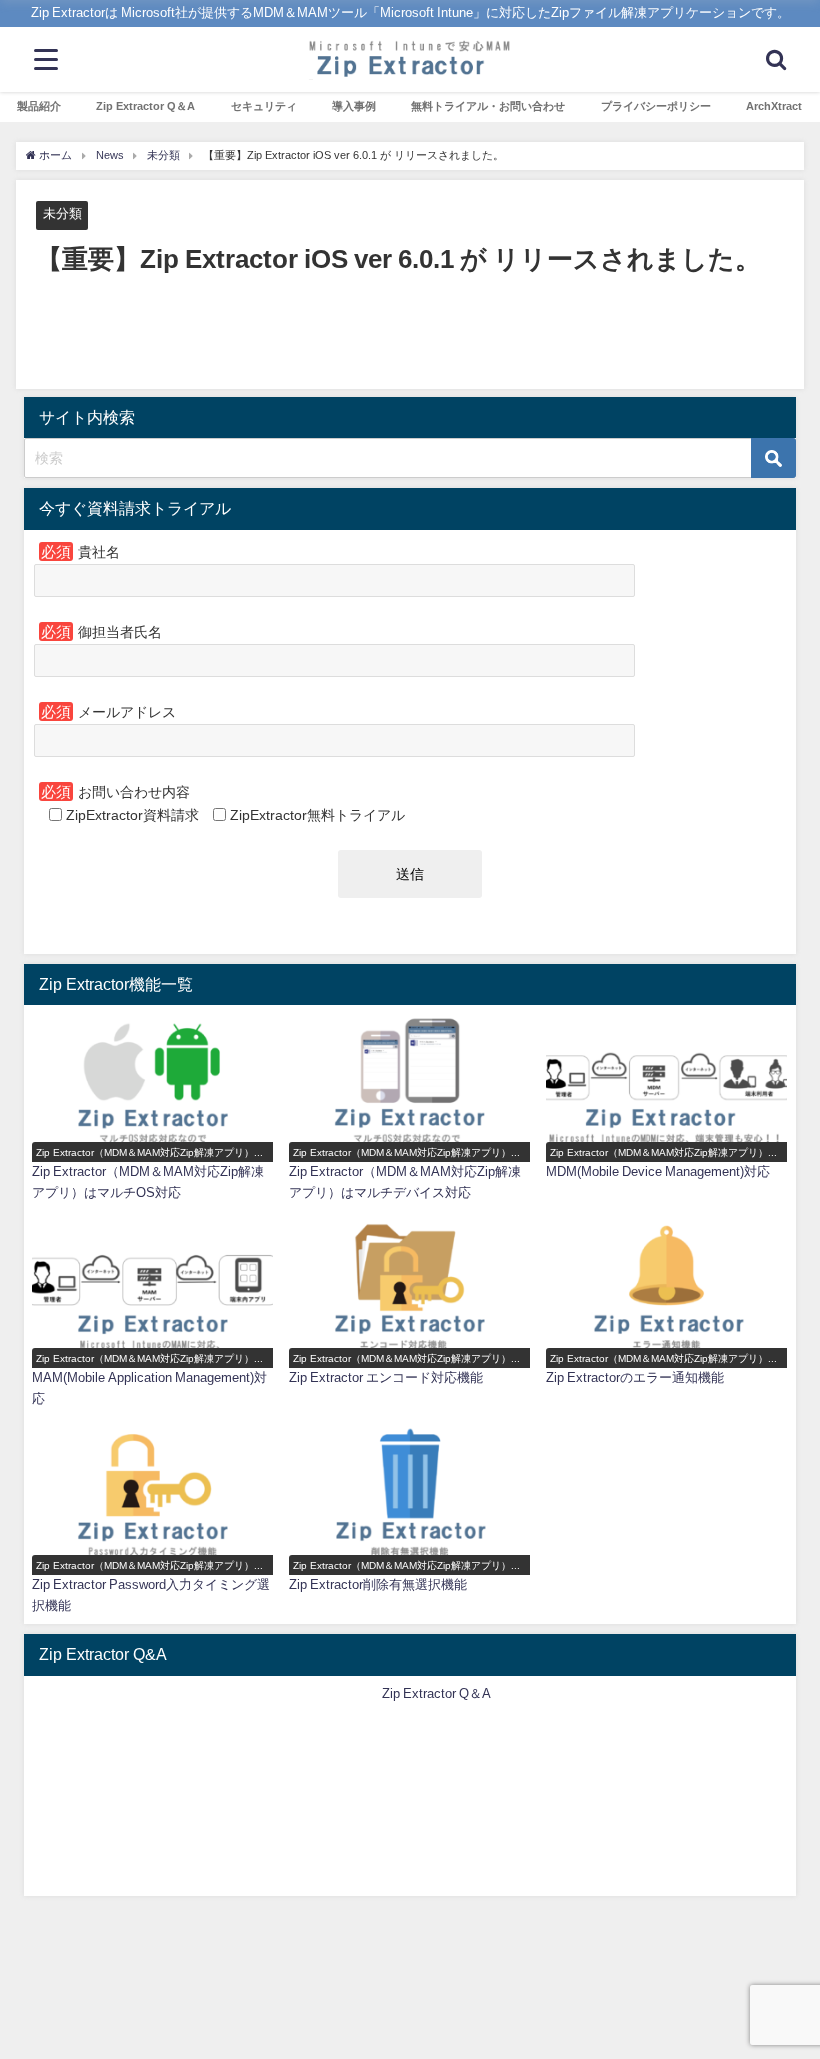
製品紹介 (39, 106)
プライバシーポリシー (656, 106)
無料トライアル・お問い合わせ (488, 106)
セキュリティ (264, 106)
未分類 (62, 213)
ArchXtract (774, 106)
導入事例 (354, 106)
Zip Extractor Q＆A (145, 106)
